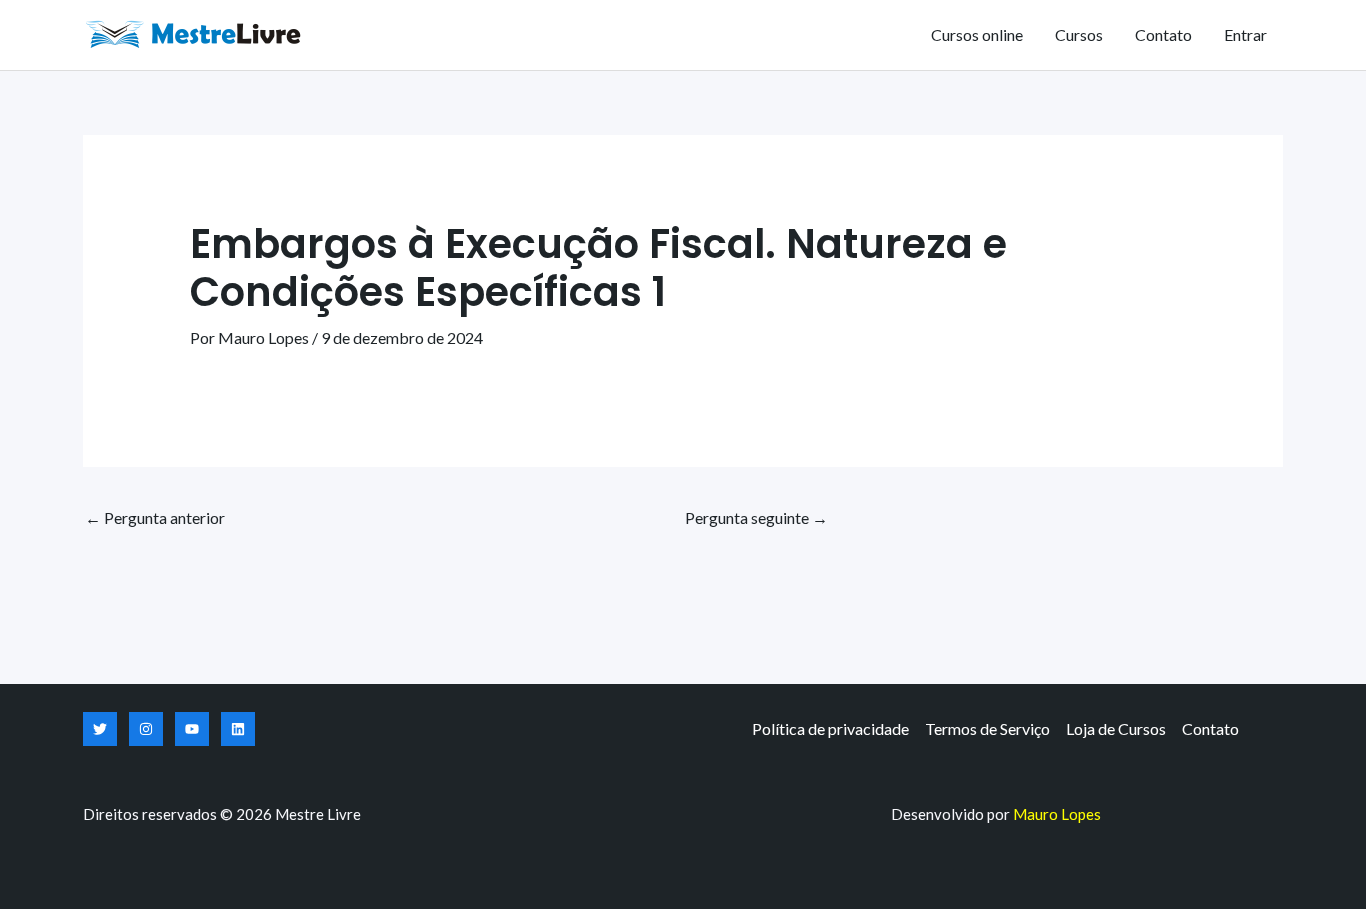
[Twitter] (100, 729)
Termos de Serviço (987, 728)
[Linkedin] (238, 729)
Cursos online (977, 34)
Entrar (1245, 34)
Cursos (1079, 34)
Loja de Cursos (1116, 728)
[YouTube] (192, 729)
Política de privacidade (830, 728)
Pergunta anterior (155, 517)
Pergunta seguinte (756, 517)
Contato (1163, 34)
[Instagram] (146, 729)
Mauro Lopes (1057, 814)
